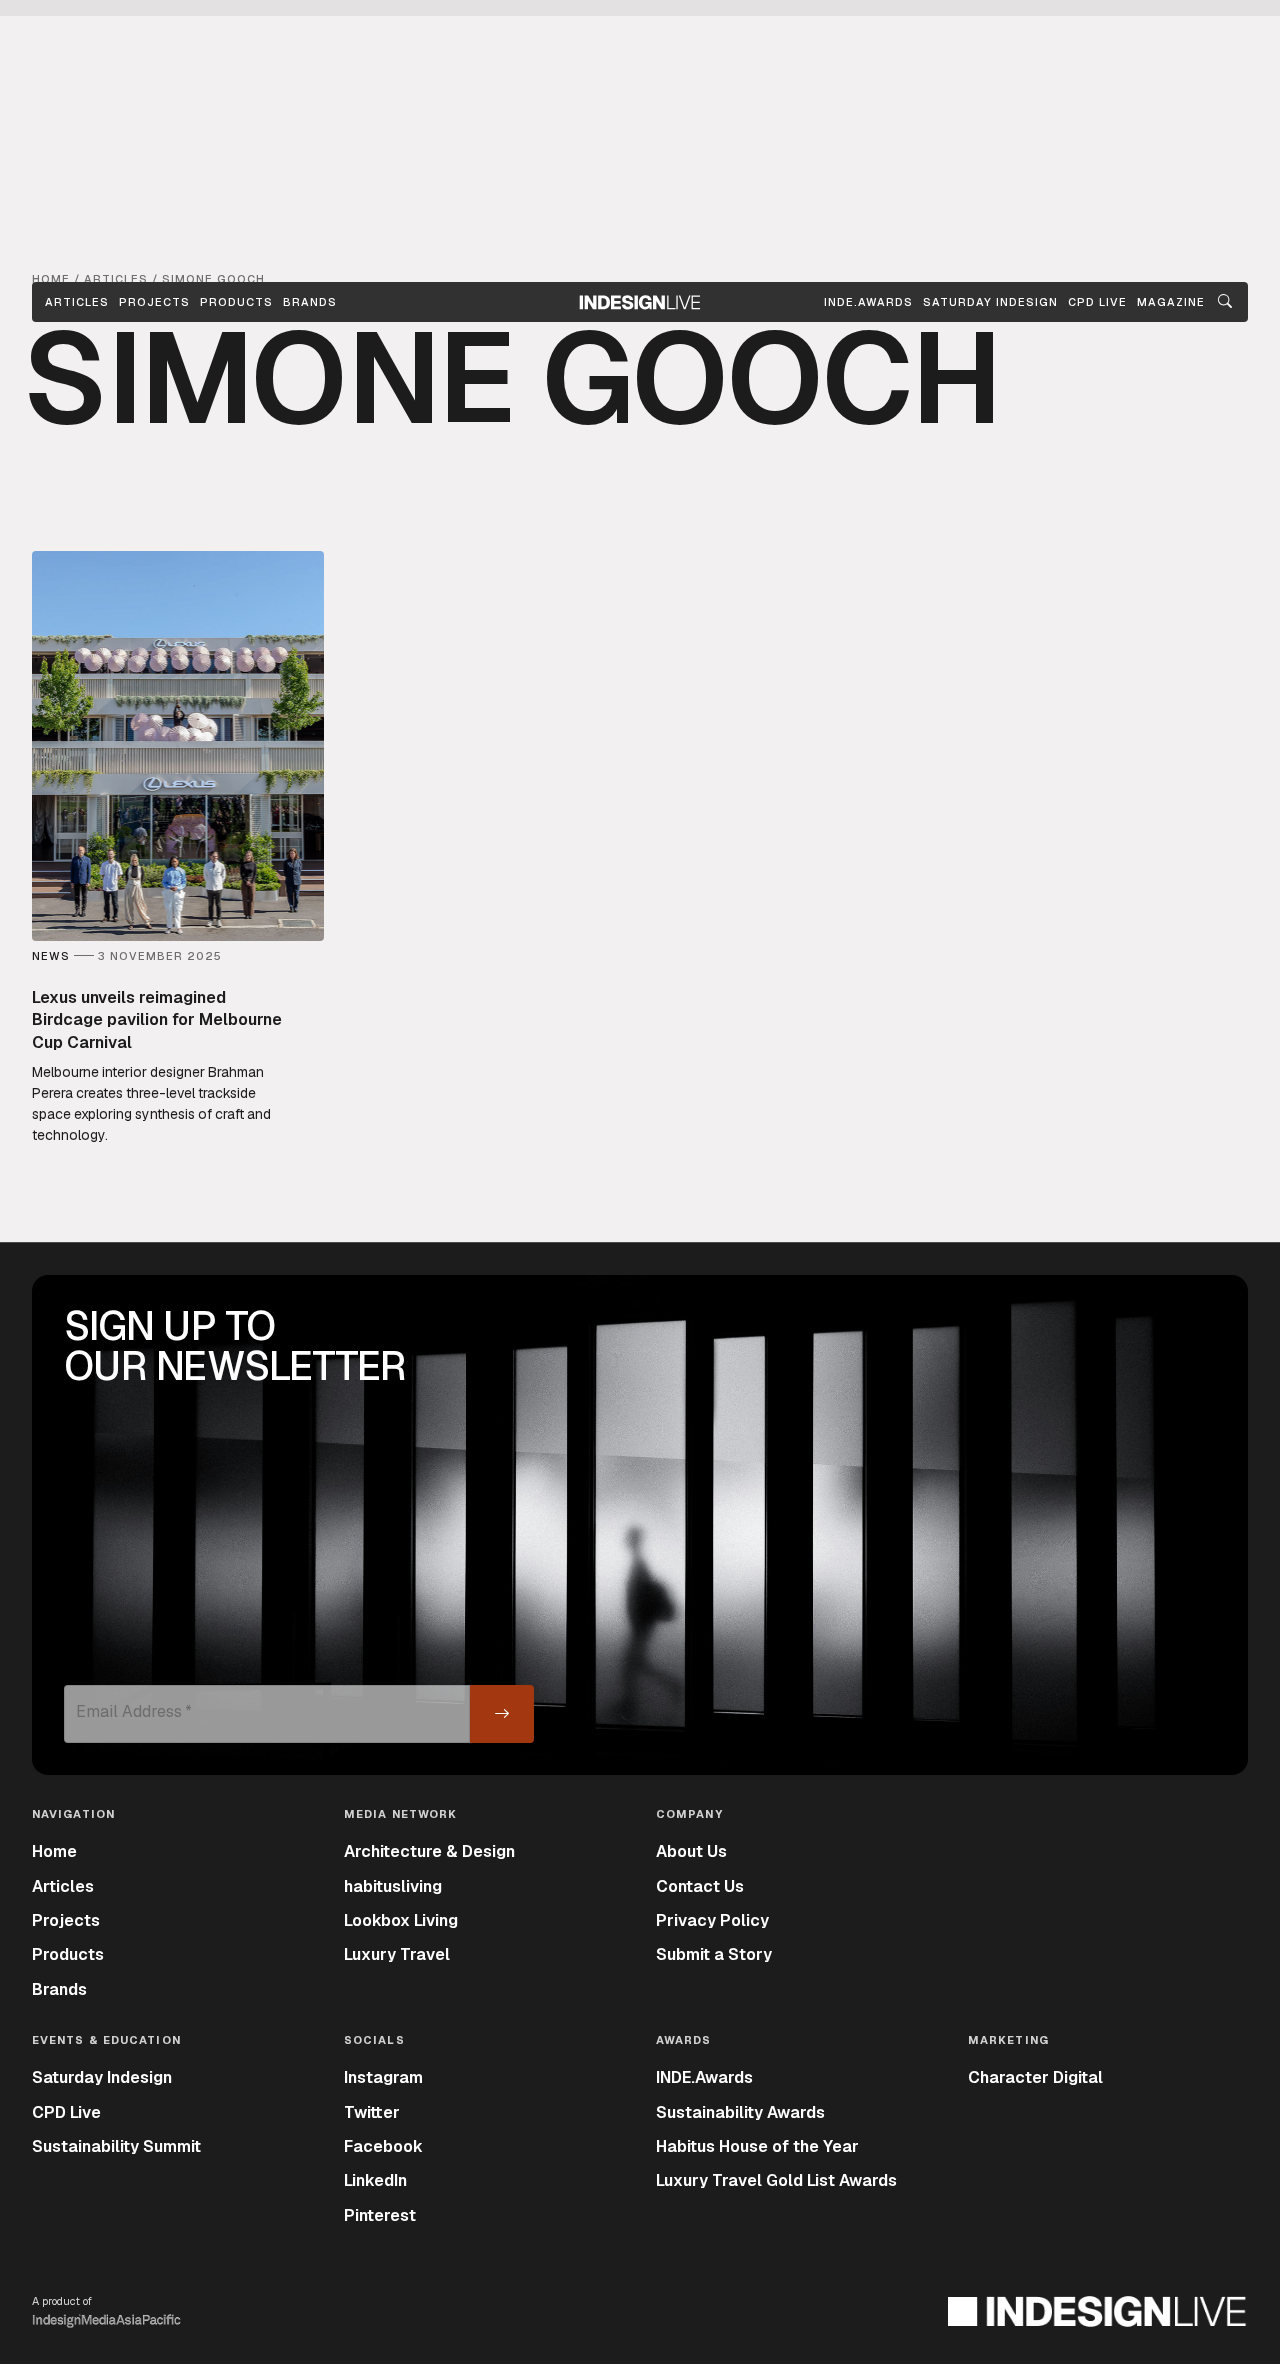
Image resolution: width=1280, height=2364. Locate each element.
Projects (154, 302)
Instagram (383, 2077)
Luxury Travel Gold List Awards (776, 2180)
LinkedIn (375, 2180)
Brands (310, 302)
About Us (691, 1851)
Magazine (1171, 302)
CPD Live (66, 2112)
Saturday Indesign (102, 2077)
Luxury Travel (397, 1954)
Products (236, 302)
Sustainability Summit (116, 2146)
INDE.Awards (704, 2077)
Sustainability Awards (740, 2112)
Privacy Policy (712, 1920)
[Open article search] (1225, 302)
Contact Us (700, 1886)
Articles (77, 302)
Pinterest (380, 2215)
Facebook (383, 2146)
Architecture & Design (429, 1851)
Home (54, 1851)
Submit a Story (714, 1954)
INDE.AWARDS (868, 302)
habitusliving (393, 1886)
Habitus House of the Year (757, 2146)
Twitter (372, 2112)
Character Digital (1035, 2077)
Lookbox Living (401, 1920)
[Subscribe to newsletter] (502, 1714)
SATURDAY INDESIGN (990, 302)
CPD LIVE (1097, 302)
